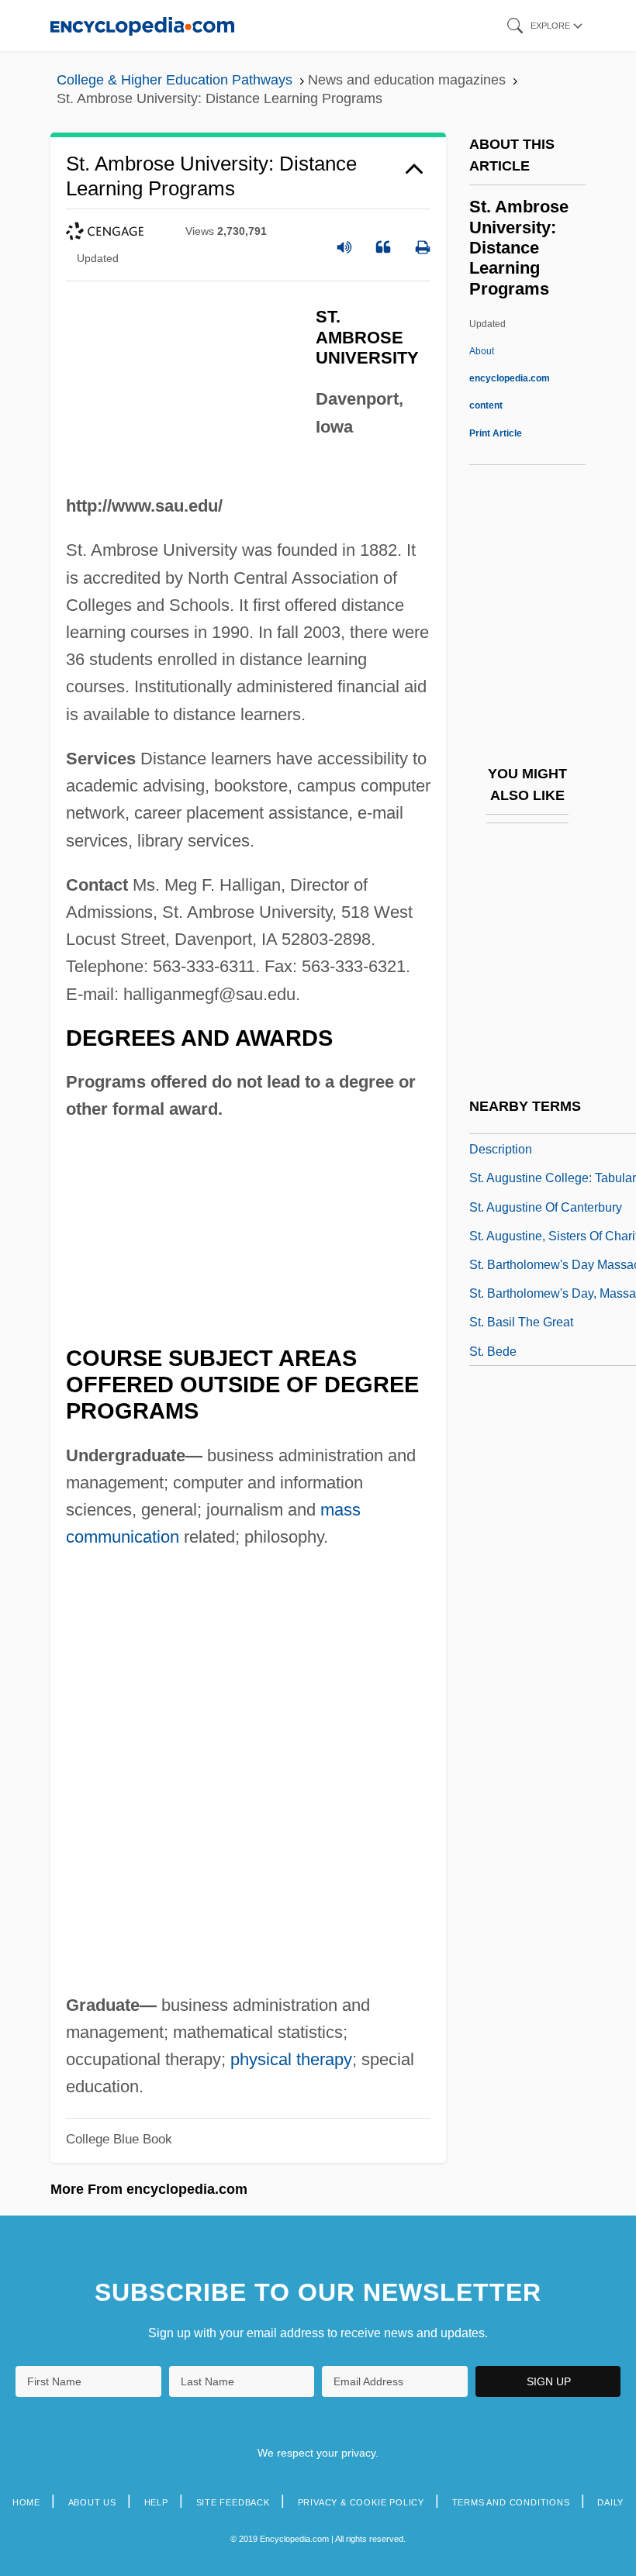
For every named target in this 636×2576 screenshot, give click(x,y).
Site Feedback (233, 2502)
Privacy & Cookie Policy (361, 2502)
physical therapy (291, 2059)
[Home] (142, 25)
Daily (610, 2502)
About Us (92, 2502)
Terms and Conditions (511, 2502)
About (510, 378)
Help (156, 2502)
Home (26, 2502)
